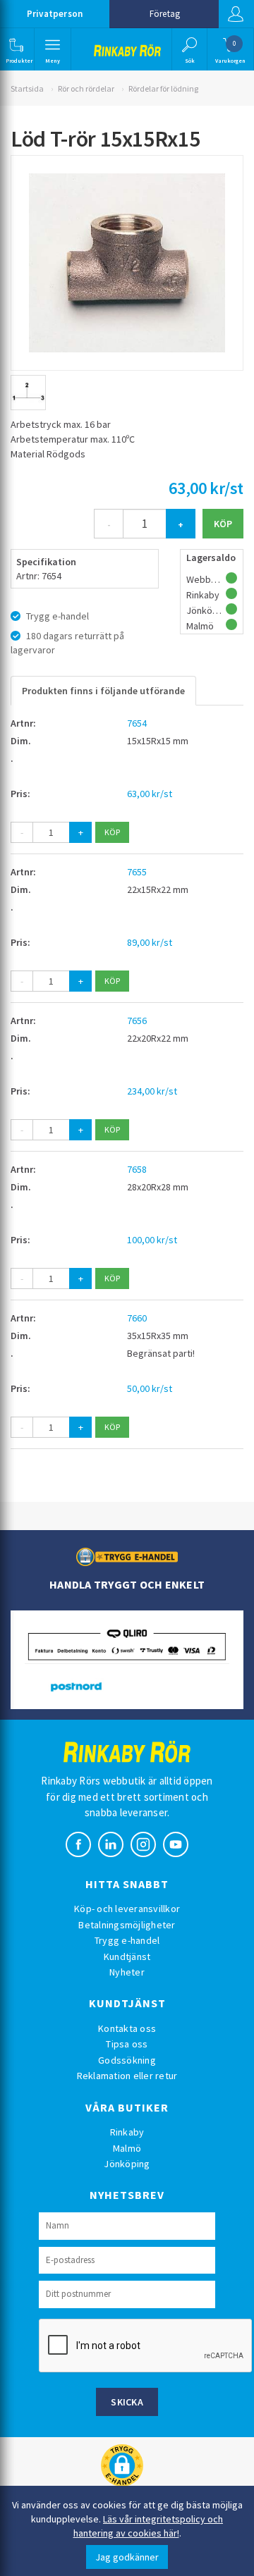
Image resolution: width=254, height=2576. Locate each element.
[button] (16, 49)
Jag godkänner (127, 2557)
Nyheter (127, 1972)
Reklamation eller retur (127, 2076)
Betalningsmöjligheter (127, 1925)
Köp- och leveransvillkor (127, 1909)
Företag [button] (165, 14)
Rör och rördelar (86, 88)
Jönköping (127, 2164)
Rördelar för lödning (163, 88)
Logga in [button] (236, 14)
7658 (137, 1169)
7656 (137, 1021)
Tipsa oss (127, 2044)
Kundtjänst (127, 1956)
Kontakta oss (127, 2028)
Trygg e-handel (127, 1940)
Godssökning (127, 2060)
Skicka (127, 2402)
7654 (137, 723)
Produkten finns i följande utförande (103, 691)
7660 (137, 1318)
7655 (137, 872)
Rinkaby (127, 2132)
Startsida (27, 88)
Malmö (127, 2148)
